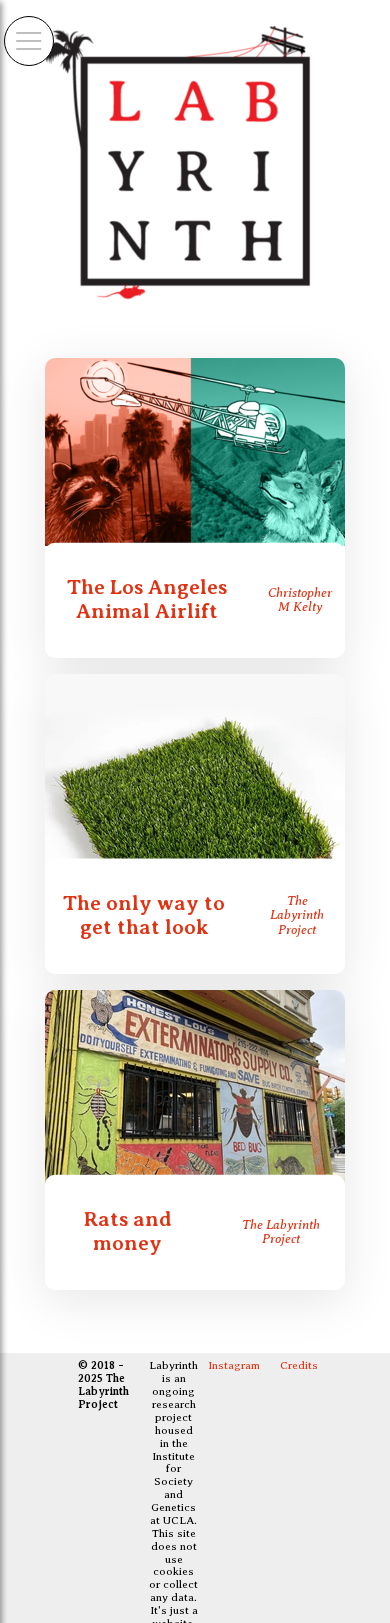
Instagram (234, 1365)
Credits (299, 1365)
